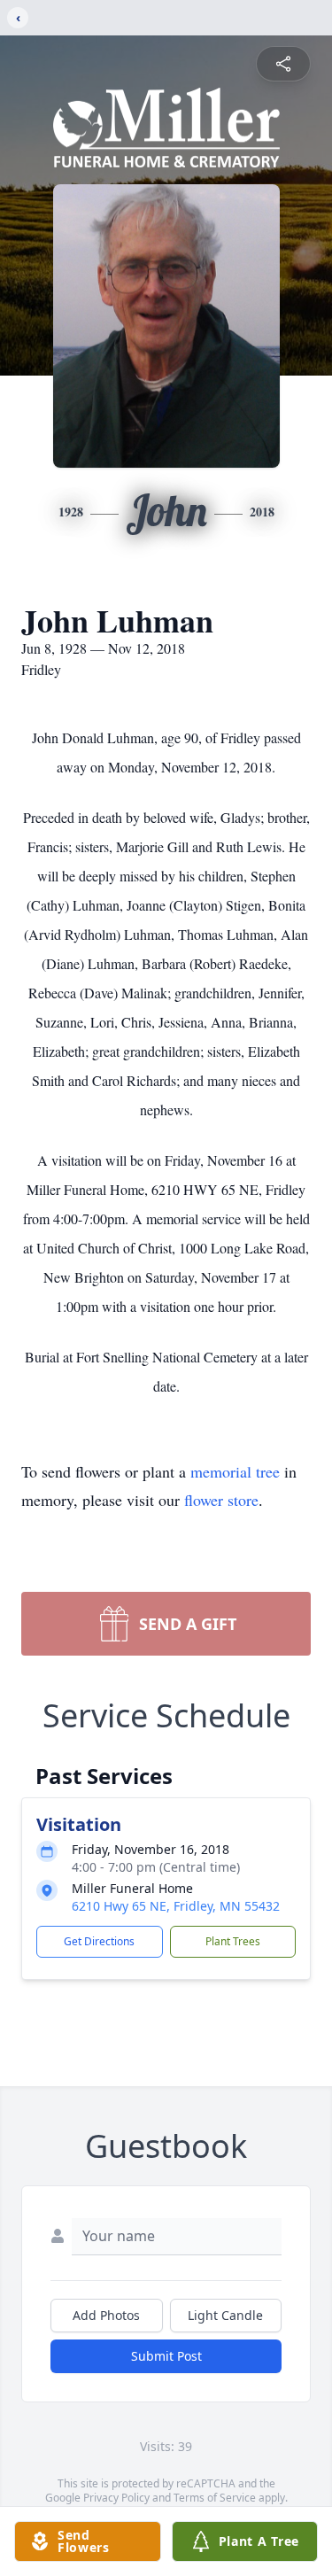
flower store (221, 1500)
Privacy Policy (116, 2498)
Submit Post (166, 2356)
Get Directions (99, 1941)
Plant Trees (233, 1941)
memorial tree (235, 1471)
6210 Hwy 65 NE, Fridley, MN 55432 (176, 1906)
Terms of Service (215, 2498)
